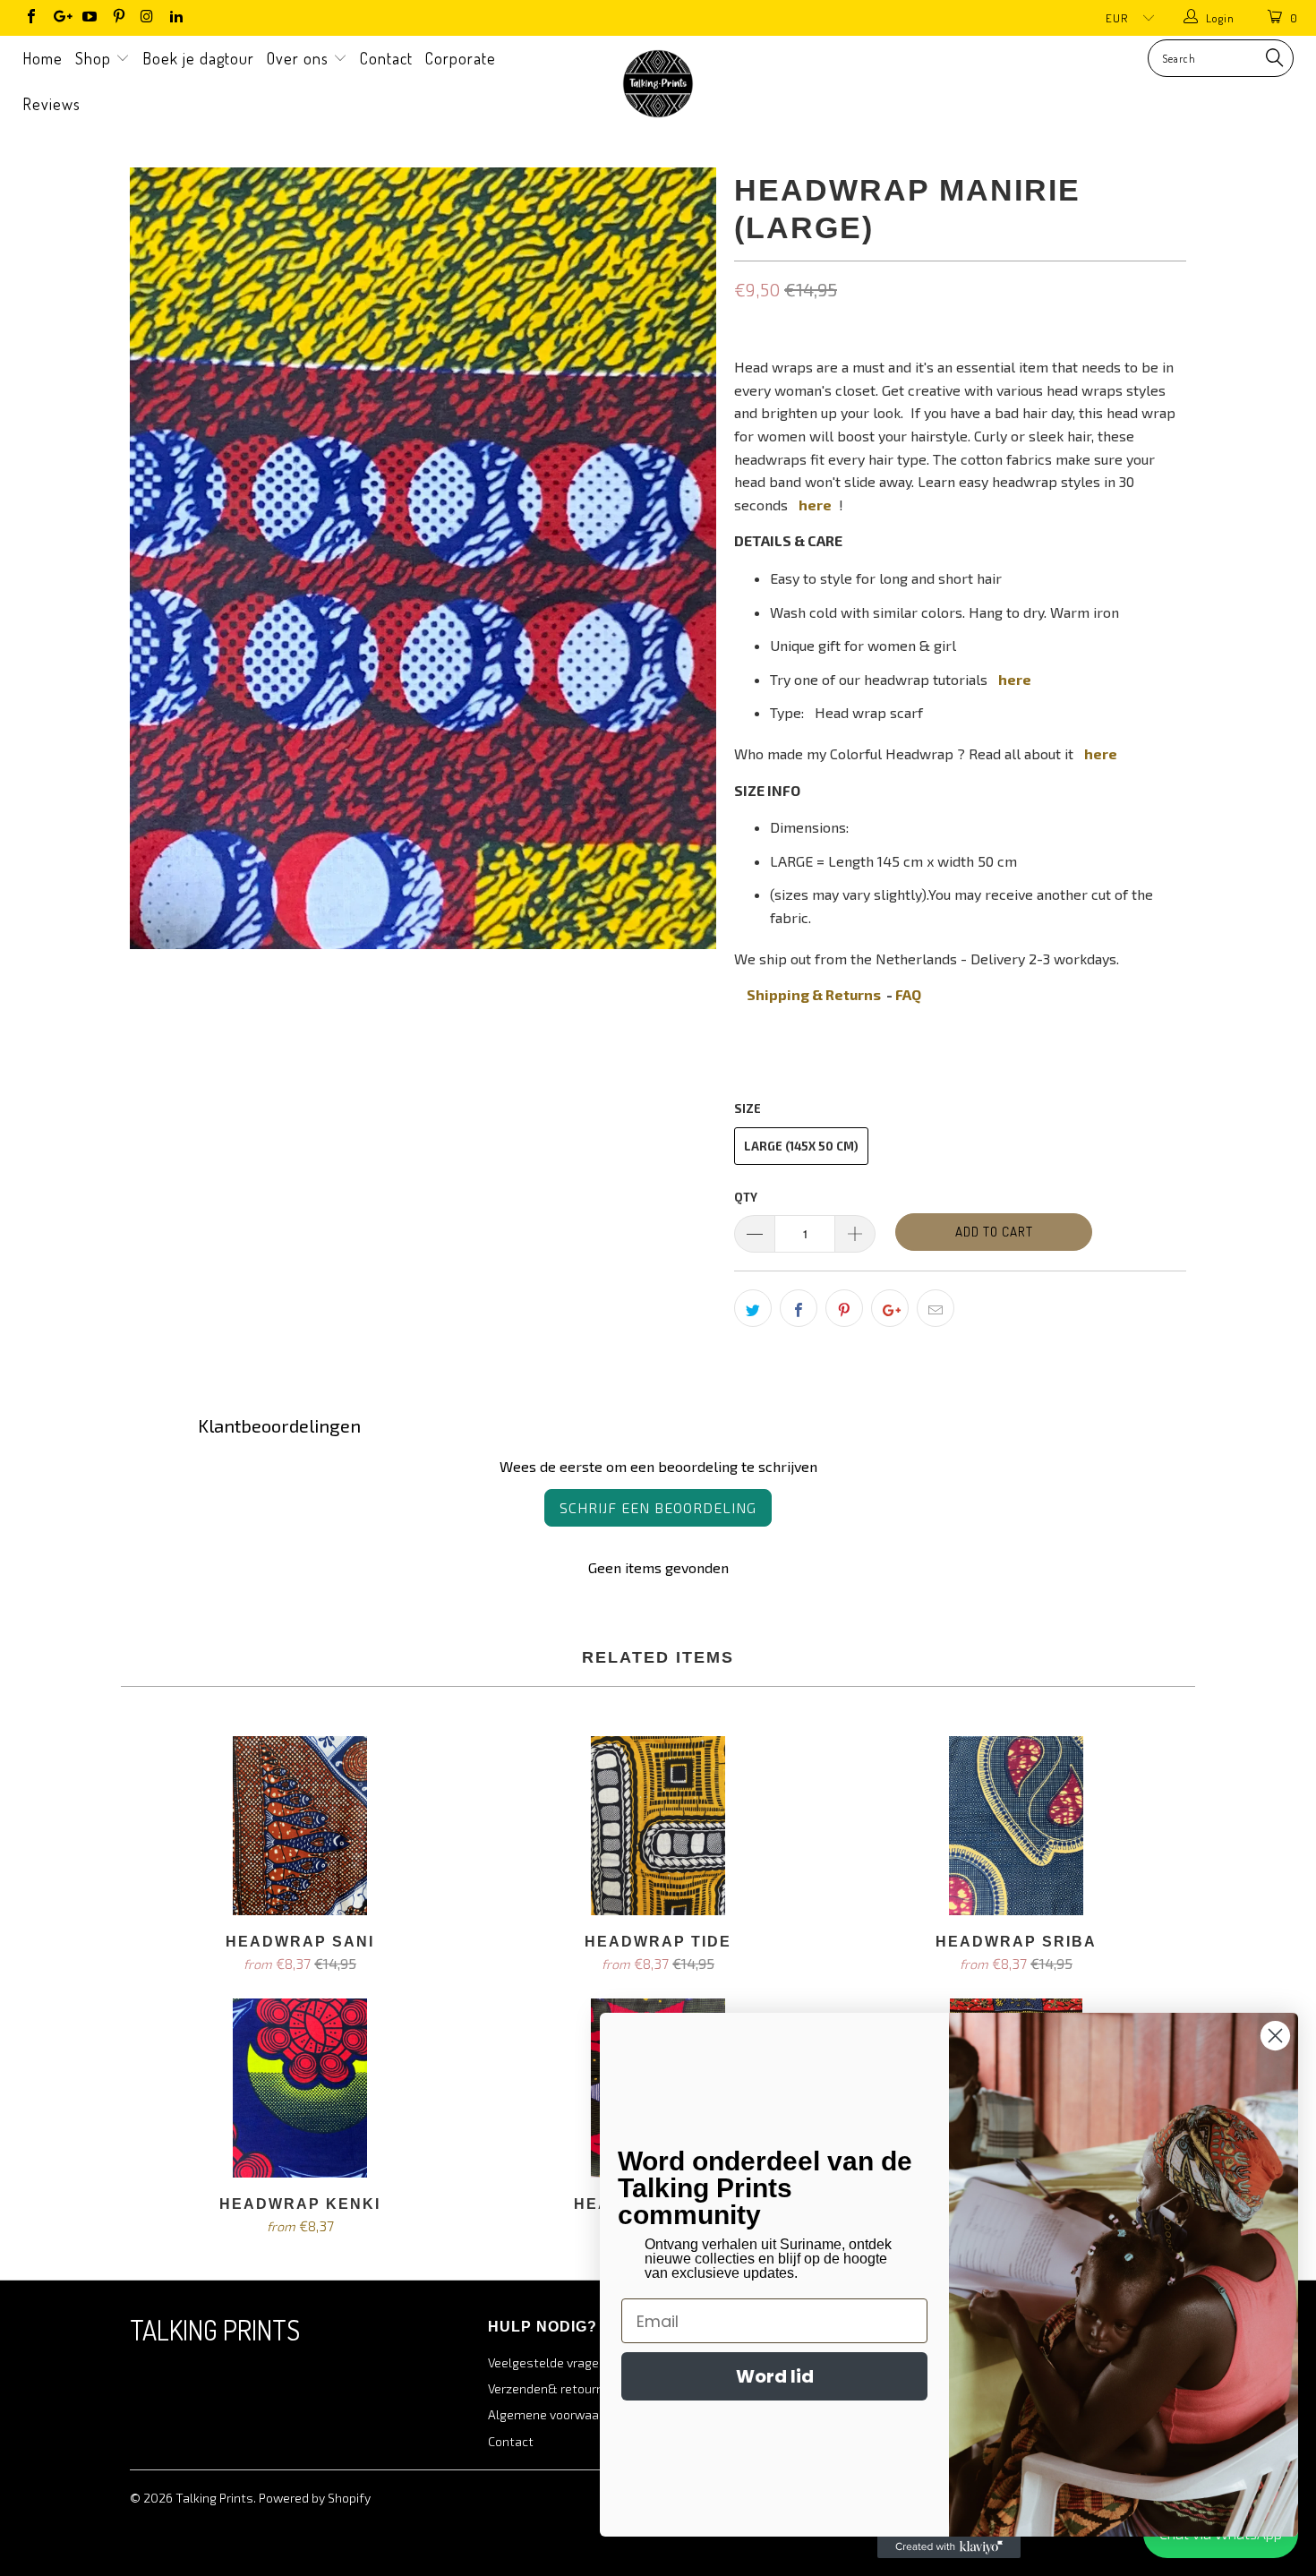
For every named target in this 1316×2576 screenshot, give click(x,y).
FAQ (908, 994)
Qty (746, 1197)
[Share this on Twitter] (753, 1308)
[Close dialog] (1275, 2036)
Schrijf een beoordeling (658, 1507)
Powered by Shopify (315, 2498)
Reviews (51, 104)
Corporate (461, 58)
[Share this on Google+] (890, 1308)
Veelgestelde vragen (547, 2362)
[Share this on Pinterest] (844, 1308)
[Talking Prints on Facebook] (30, 18)
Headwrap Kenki (300, 2088)
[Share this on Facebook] (799, 1308)
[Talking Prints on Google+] (59, 18)
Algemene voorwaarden (556, 2414)
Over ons (300, 58)
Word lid (775, 2376)
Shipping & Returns (814, 994)
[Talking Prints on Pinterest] (117, 18)
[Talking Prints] (658, 84)
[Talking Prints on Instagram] (147, 18)
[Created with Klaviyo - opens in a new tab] (949, 2547)
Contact (386, 58)
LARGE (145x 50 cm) (801, 1146)
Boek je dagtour (198, 58)
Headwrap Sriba (1016, 1826)
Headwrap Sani (300, 1826)
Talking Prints (214, 2498)
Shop (95, 58)
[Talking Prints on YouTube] (89, 18)
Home (43, 58)
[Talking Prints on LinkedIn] (175, 18)
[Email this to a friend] (936, 1308)
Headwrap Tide (658, 1826)
